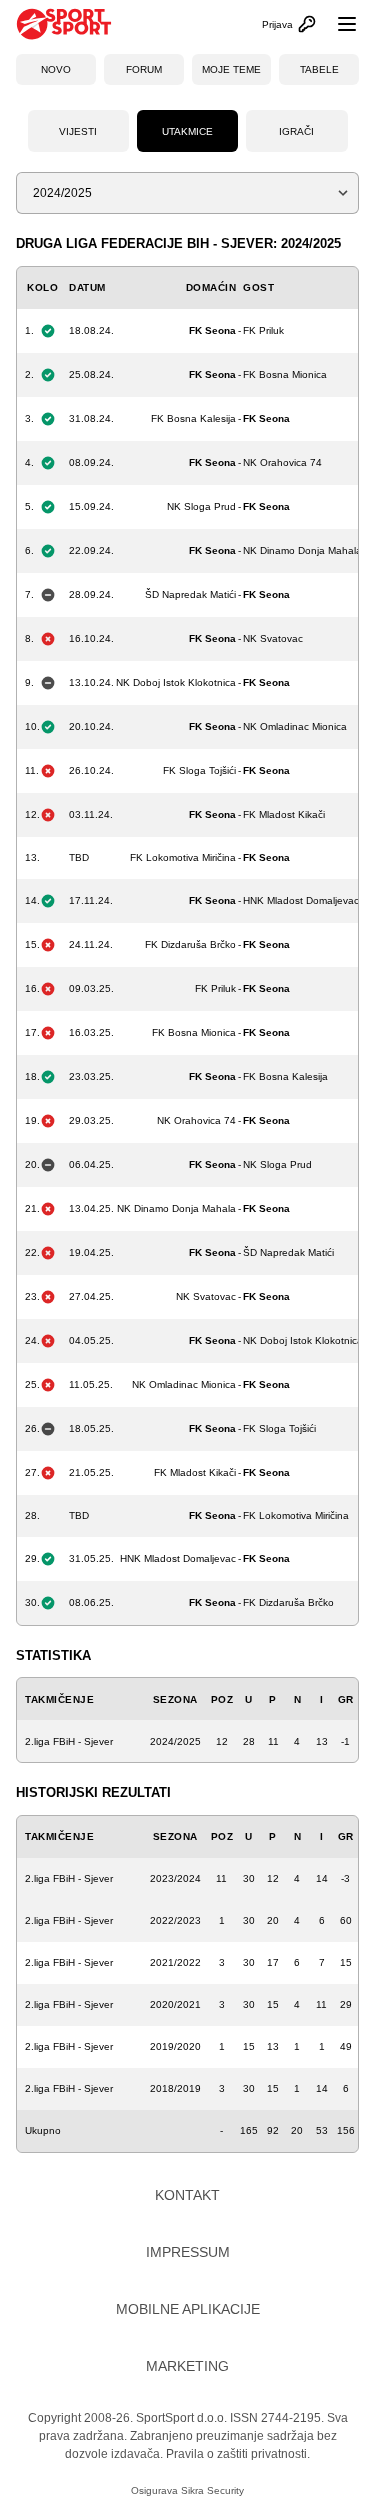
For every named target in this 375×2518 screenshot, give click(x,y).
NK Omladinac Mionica (295, 726)
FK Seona (212, 330)
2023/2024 (175, 1878)
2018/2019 (175, 2088)
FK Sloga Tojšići (199, 770)
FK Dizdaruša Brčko (190, 944)
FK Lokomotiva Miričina (183, 857)
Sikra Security (212, 2490)
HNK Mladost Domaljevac (301, 900)
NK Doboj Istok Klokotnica (176, 682)
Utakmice (187, 131)
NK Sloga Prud (201, 506)
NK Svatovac (273, 638)
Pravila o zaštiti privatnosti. (238, 2454)
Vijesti (78, 131)
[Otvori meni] (338, 24)
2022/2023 (175, 1920)
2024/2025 (175, 1741)
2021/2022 (175, 1962)
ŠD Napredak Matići (190, 594)
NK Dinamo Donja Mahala (302, 550)
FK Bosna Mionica (285, 374)
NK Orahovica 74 (282, 462)
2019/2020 (175, 2046)
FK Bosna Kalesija (193, 418)
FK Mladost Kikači (284, 814)
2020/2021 (175, 2004)
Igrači (296, 131)
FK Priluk (263, 330)
